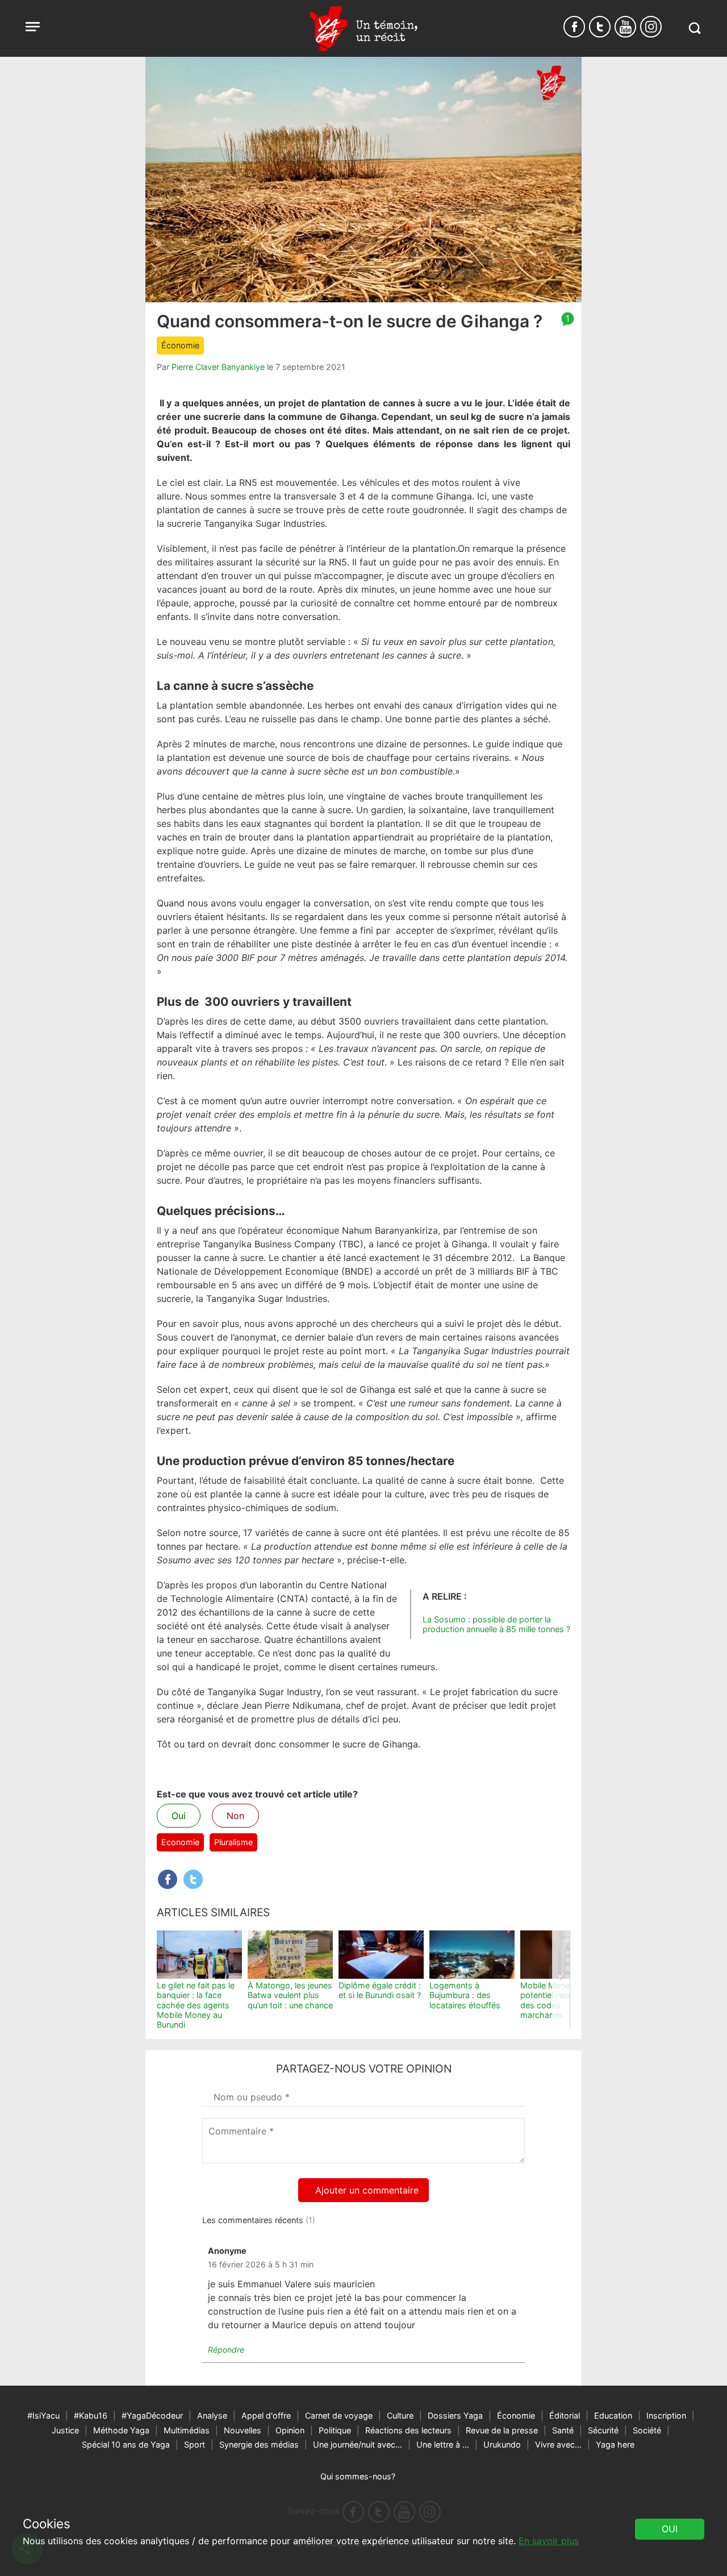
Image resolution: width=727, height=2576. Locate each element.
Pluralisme (233, 1842)
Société (647, 2430)
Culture (400, 2415)
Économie (180, 345)
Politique (335, 2430)
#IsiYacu (43, 2415)
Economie (180, 1842)
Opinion (290, 2430)
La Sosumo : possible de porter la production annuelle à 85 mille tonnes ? (496, 1624)
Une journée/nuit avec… (358, 2444)
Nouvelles (243, 2430)
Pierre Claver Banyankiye (218, 367)
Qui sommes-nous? (358, 2476)
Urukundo (502, 2444)
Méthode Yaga (121, 2430)
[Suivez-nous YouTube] (625, 27)
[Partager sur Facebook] (168, 1879)
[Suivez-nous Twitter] (600, 27)
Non (235, 1816)
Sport (195, 2444)
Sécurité (603, 2430)
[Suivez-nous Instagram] (651, 27)
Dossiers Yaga (455, 2415)
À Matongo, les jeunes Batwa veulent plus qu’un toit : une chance (290, 1995)
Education (613, 2415)
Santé (563, 2430)
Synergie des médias (259, 2444)
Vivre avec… (558, 2444)
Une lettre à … (443, 2444)
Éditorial (565, 2415)
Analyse (212, 2415)
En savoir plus (549, 2541)
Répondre (226, 2350)
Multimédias (187, 2430)
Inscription (666, 2415)
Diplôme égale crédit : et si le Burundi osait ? (380, 1990)
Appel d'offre (266, 2415)
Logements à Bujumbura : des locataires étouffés (465, 1995)
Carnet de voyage (339, 2415)
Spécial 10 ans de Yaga (126, 2444)
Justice (65, 2430)
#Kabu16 (91, 2415)
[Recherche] (694, 28)
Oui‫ (670, 2529)
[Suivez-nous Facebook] (574, 27)
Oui (179, 1816)
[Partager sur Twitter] (193, 1879)
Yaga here (615, 2444)
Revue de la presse (502, 2430)
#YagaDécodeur (152, 2415)
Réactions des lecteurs (408, 2430)
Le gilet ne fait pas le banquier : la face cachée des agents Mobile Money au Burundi (196, 2005)
